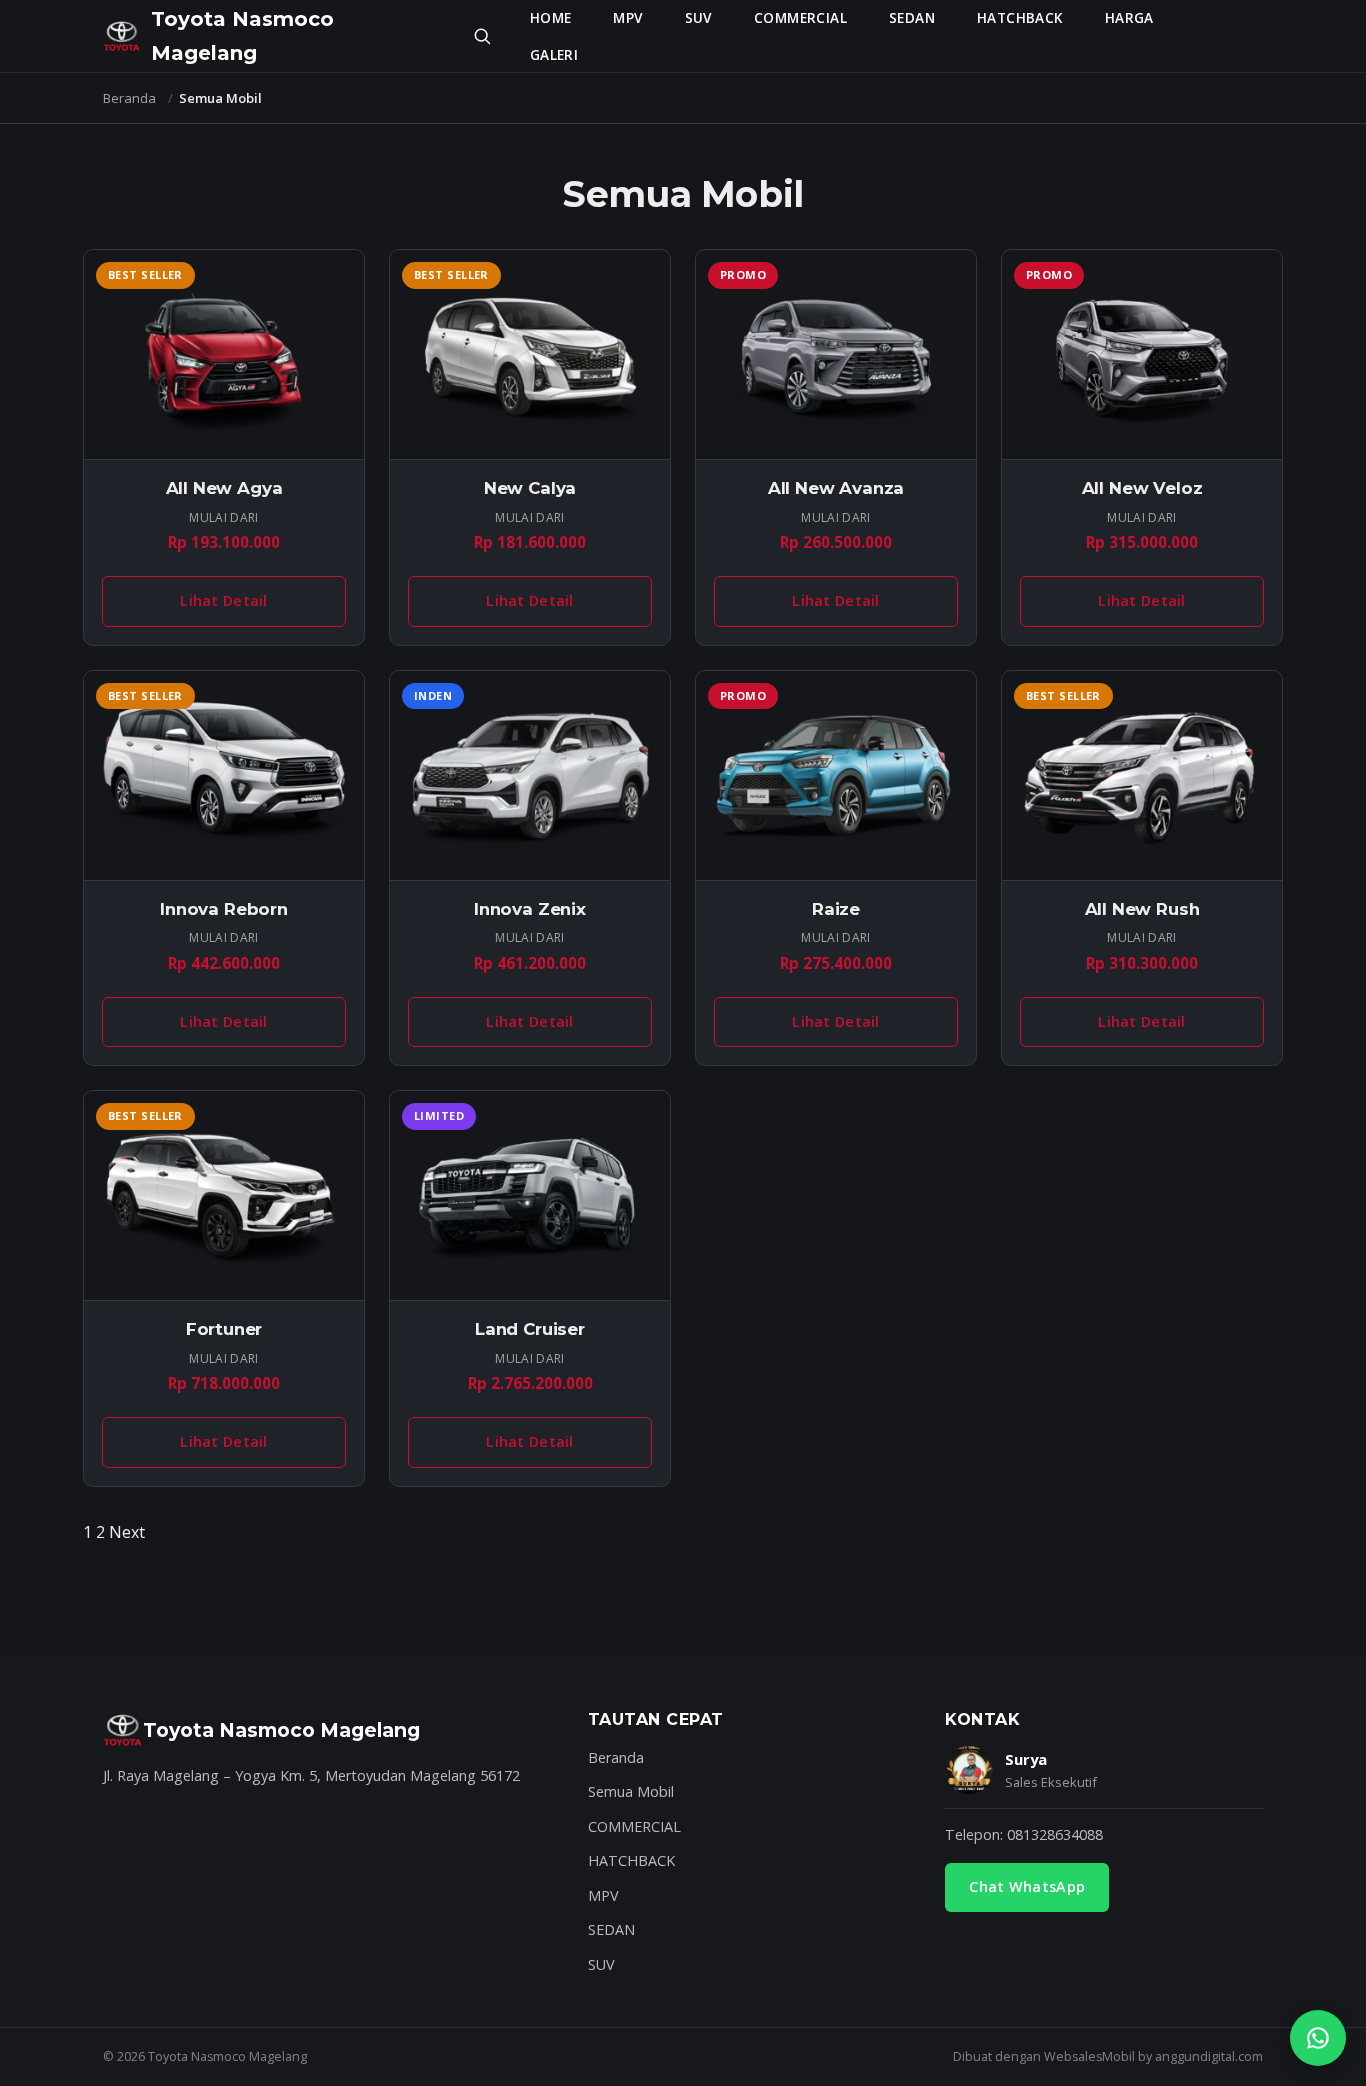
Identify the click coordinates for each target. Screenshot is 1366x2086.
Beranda (129, 98)
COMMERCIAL (800, 17)
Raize (836, 909)
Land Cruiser (530, 1329)
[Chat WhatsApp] (1318, 2038)
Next (127, 1532)
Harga (1129, 17)
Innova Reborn (224, 909)
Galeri (554, 54)
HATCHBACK (1020, 17)
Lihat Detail (223, 600)
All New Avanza (836, 488)
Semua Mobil (631, 1791)
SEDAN (912, 17)
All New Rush (1142, 909)
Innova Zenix (530, 909)
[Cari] (482, 36)
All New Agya (224, 488)
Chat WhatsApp (1027, 1886)
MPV (627, 17)
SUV (698, 17)
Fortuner (224, 1329)
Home (551, 17)
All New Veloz (1142, 488)
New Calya (530, 488)
